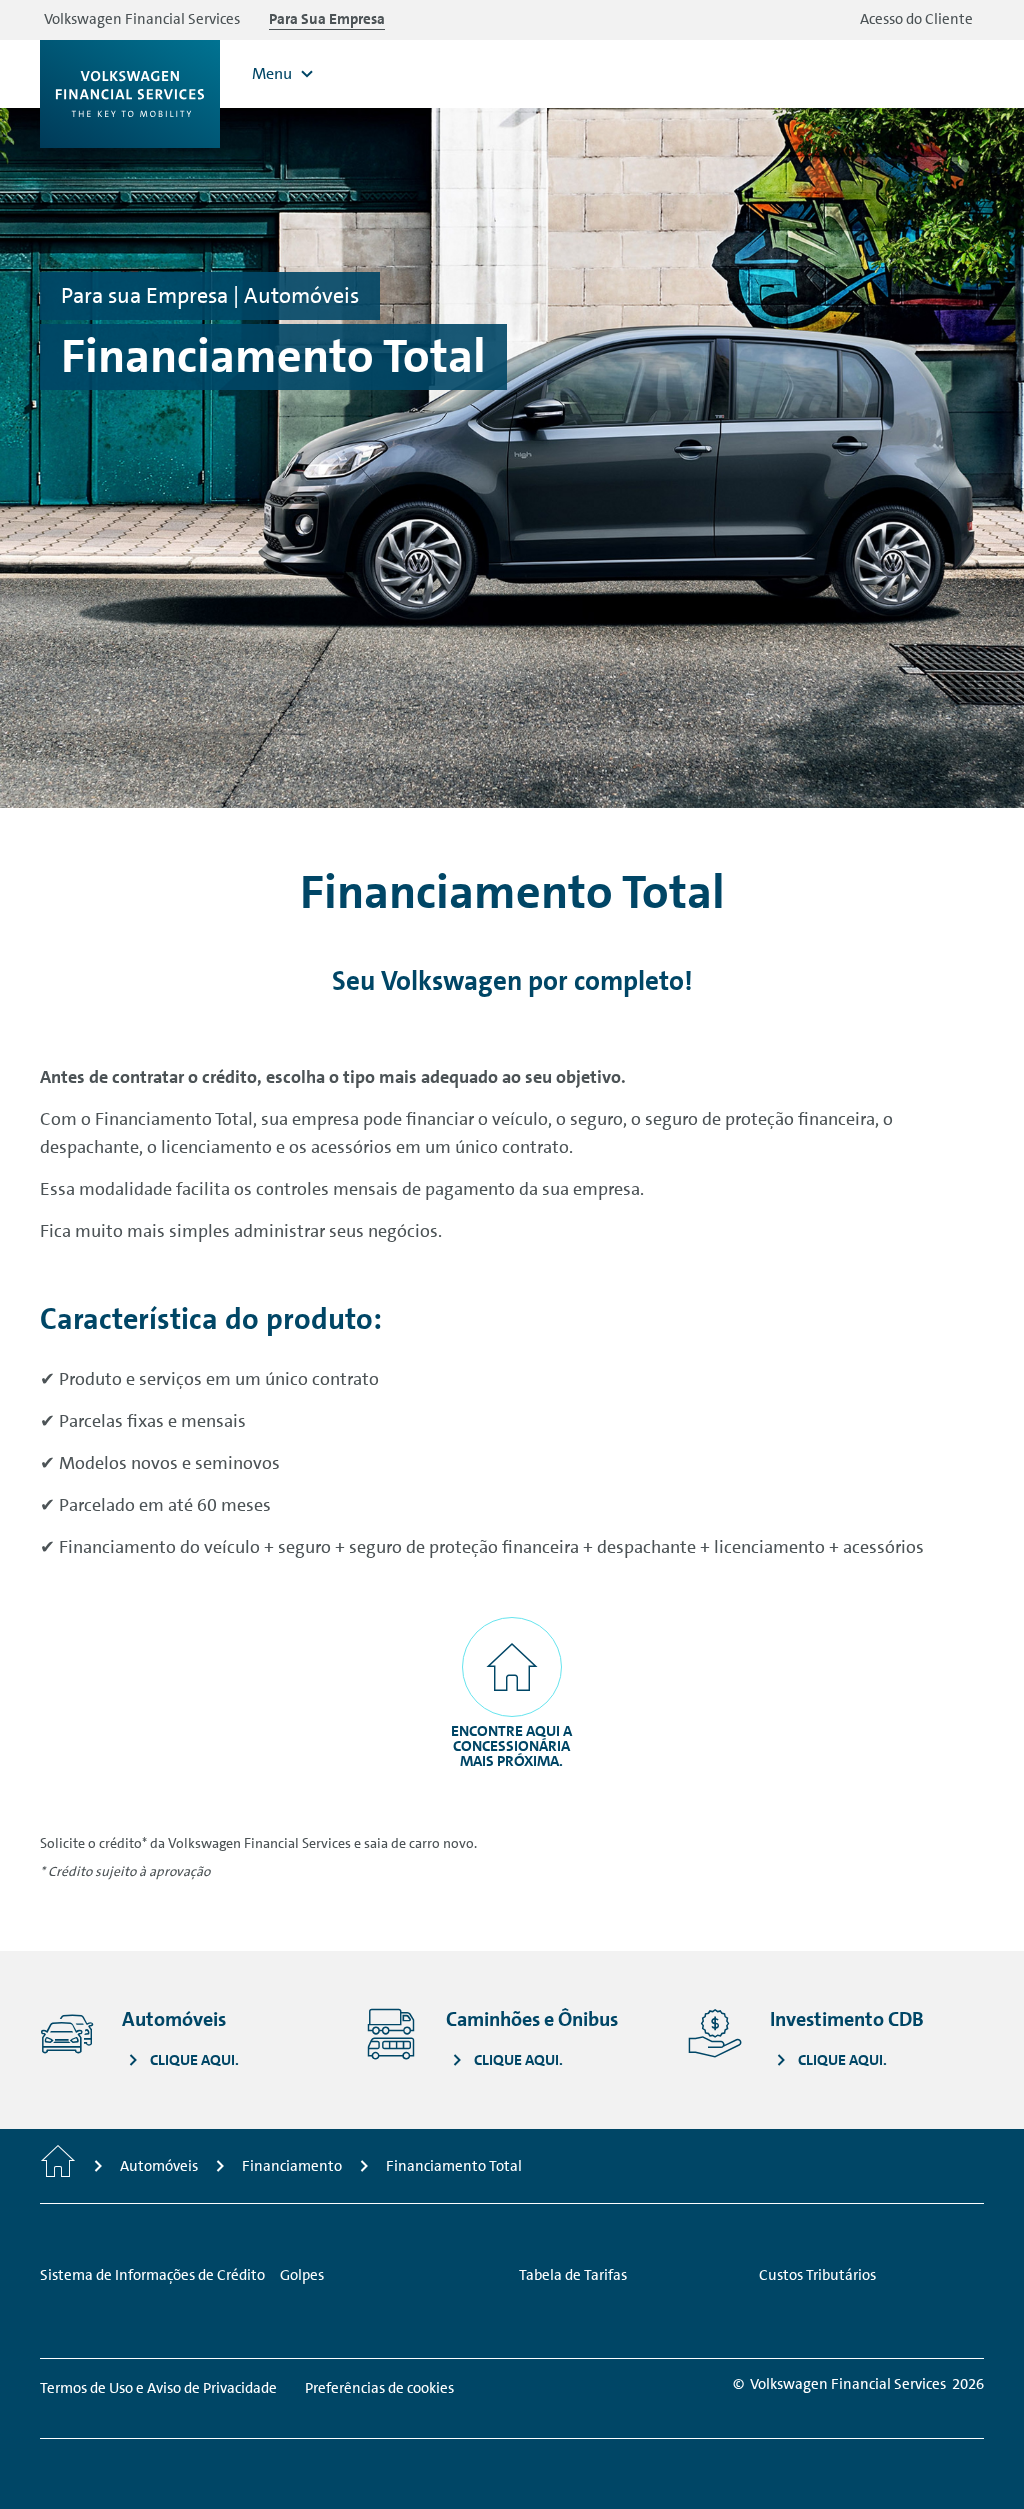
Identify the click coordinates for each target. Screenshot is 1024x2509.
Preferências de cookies (379, 2388)
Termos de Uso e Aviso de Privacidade (158, 2388)
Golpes (302, 2275)
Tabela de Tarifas (573, 2275)
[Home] (58, 2166)
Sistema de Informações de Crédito (152, 2275)
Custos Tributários (817, 2275)
